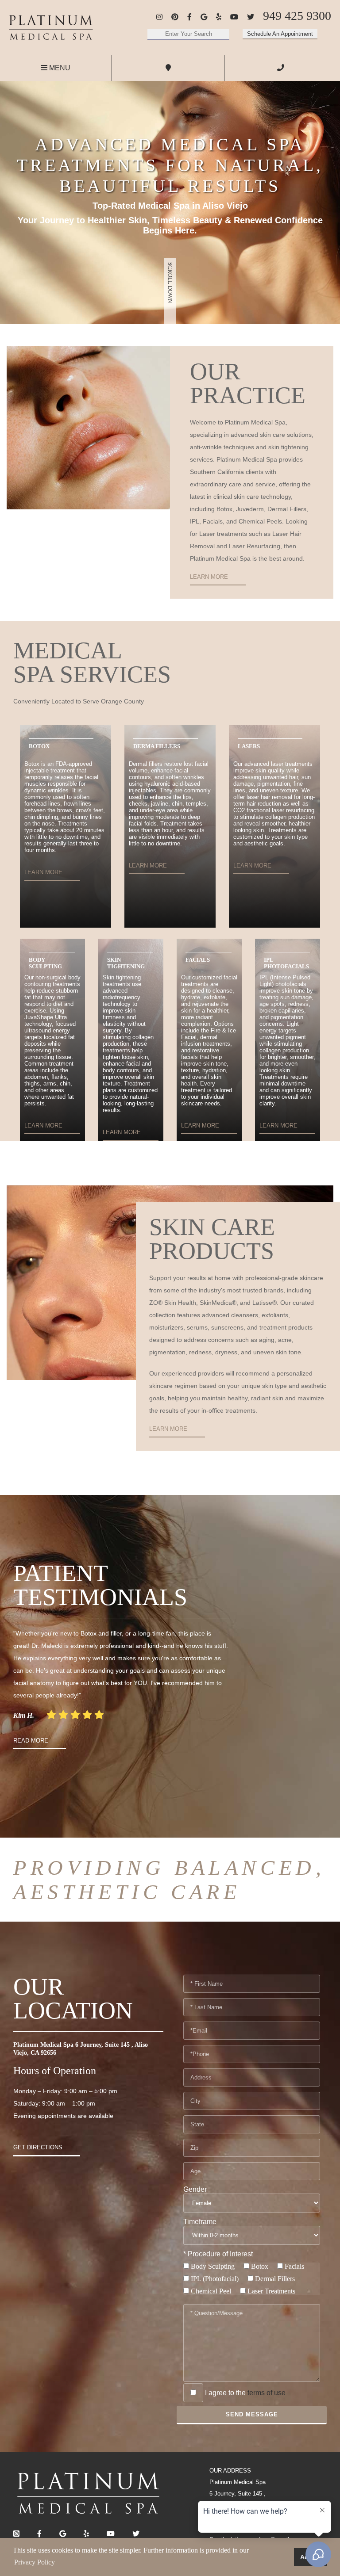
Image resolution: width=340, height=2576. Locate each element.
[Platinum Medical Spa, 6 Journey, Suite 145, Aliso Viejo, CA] (51, 27)
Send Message (252, 2414)
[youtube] (234, 17)
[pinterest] (175, 17)
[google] (204, 17)
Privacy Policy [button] (35, 2562)
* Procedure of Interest (218, 2254)
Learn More (209, 577)
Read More (31, 1741)
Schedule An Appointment (280, 34)
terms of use (267, 2393)
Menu (59, 68)
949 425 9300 (297, 16)
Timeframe (200, 2222)
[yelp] (219, 17)
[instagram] (159, 17)
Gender (195, 2189)
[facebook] (189, 17)
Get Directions (38, 2147)
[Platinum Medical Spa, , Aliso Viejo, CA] (88, 2493)
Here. (186, 230)
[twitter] (251, 17)
